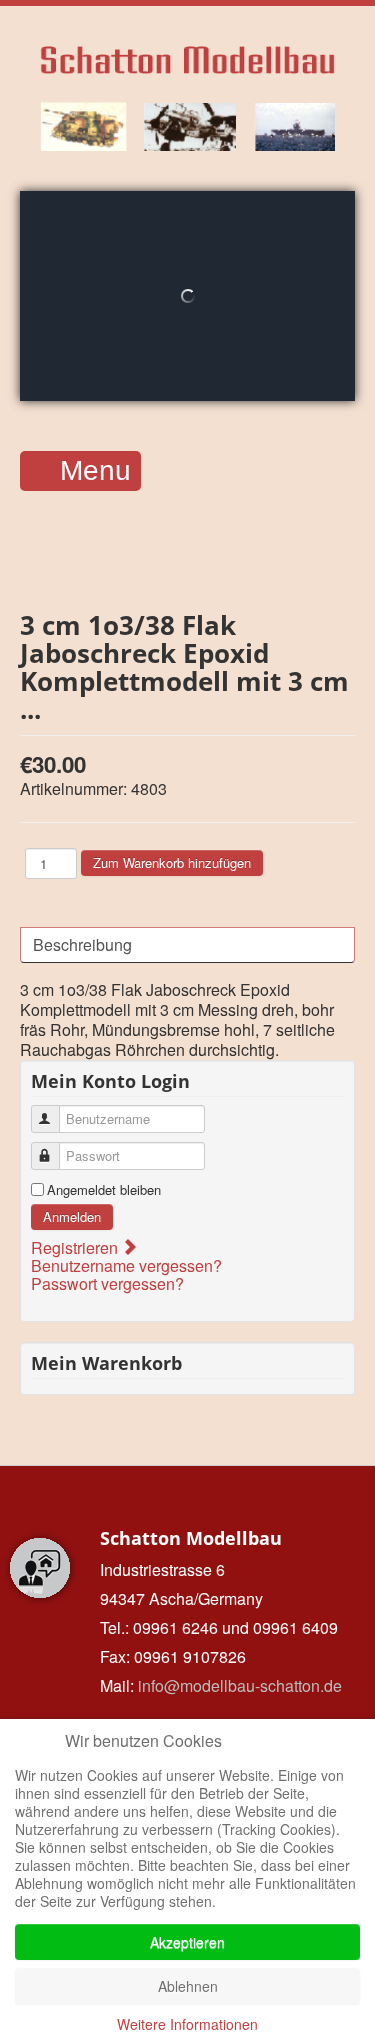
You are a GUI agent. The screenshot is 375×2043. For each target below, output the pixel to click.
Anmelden (72, 1216)
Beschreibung (82, 944)
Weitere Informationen (187, 2024)
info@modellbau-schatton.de (240, 1685)
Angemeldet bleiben (104, 1190)
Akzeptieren (187, 1942)
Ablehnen (188, 1986)
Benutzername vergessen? (126, 1265)
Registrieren (76, 1247)
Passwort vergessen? (107, 1283)
